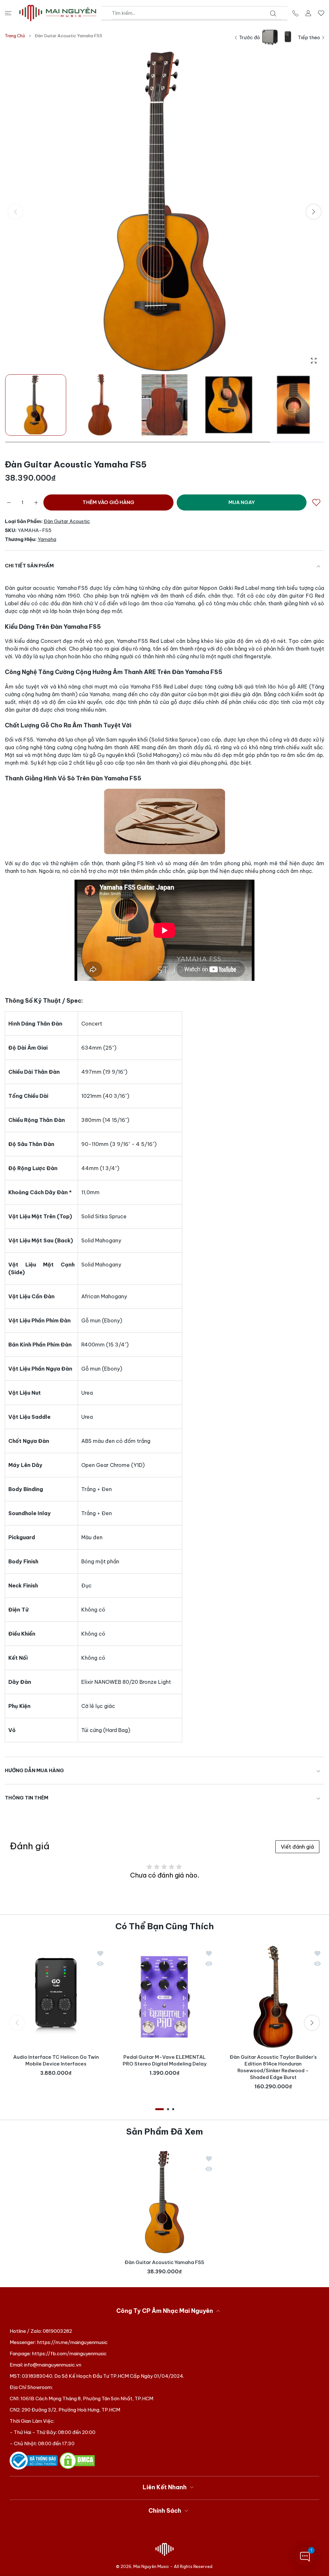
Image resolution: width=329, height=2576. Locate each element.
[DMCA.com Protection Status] (77, 2460)
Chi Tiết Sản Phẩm (29, 566)
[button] (314, 212)
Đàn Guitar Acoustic (67, 521)
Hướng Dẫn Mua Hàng (34, 1770)
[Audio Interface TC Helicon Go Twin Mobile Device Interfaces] (56, 1997)
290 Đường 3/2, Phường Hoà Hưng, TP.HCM (71, 2410)
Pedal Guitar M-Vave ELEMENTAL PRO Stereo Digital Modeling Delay (165, 2060)
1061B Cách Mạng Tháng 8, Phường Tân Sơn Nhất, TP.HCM (87, 2398)
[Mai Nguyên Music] (58, 13)
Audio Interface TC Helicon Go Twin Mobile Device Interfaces (56, 2060)
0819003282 (57, 2331)
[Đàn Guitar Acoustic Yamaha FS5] (164, 2202)
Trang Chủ (15, 36)
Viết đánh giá (297, 1847)
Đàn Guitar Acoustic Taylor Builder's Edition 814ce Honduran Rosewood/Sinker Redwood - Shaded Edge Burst (273, 2067)
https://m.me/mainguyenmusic (72, 2342)
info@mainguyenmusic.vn (53, 2365)
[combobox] (197, 13)
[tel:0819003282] (295, 13)
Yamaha (47, 539)
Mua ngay (242, 502)
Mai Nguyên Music (151, 2566)
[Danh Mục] (8, 13)
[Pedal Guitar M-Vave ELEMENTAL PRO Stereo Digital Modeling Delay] (164, 1997)
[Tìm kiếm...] (273, 13)
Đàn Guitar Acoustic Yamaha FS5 (164, 2263)
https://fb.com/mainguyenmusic (69, 2354)
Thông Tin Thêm (27, 1798)
